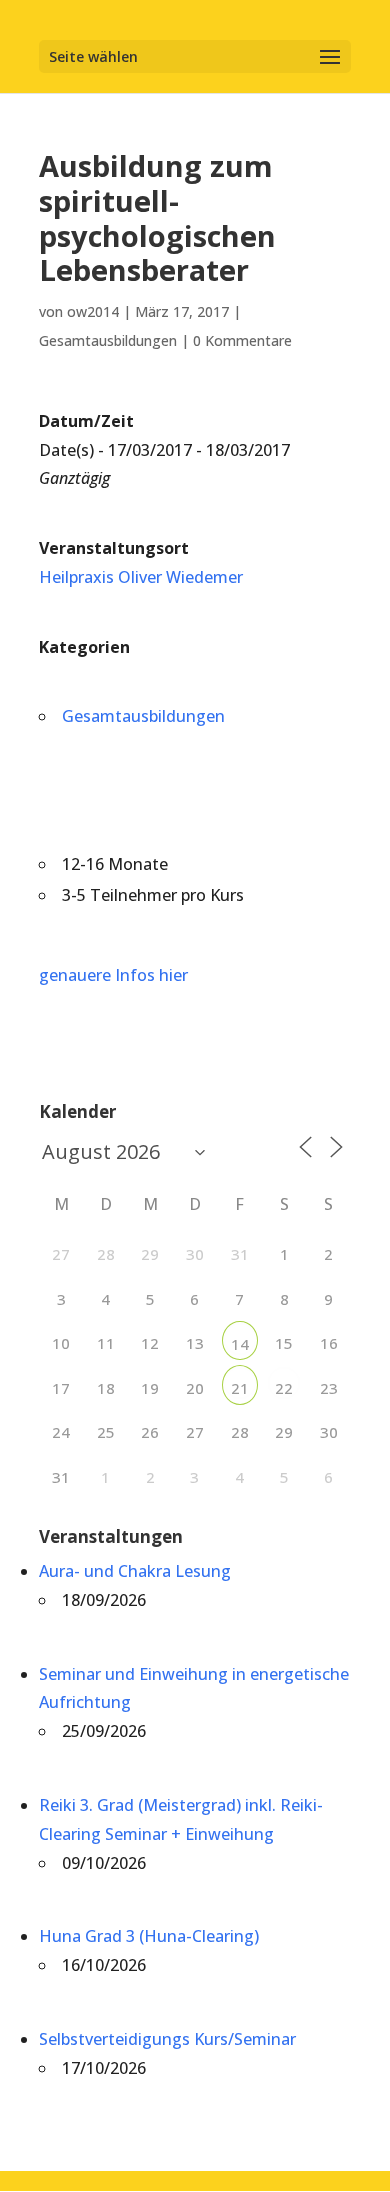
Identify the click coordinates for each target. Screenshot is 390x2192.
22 (284, 1388)
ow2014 (93, 311)
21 (240, 1388)
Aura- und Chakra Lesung (135, 1571)
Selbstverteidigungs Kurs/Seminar (167, 2039)
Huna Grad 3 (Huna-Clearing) (149, 1936)
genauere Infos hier (113, 975)
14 (240, 1344)
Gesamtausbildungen (108, 340)
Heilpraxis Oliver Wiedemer (141, 577)
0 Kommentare (242, 340)
